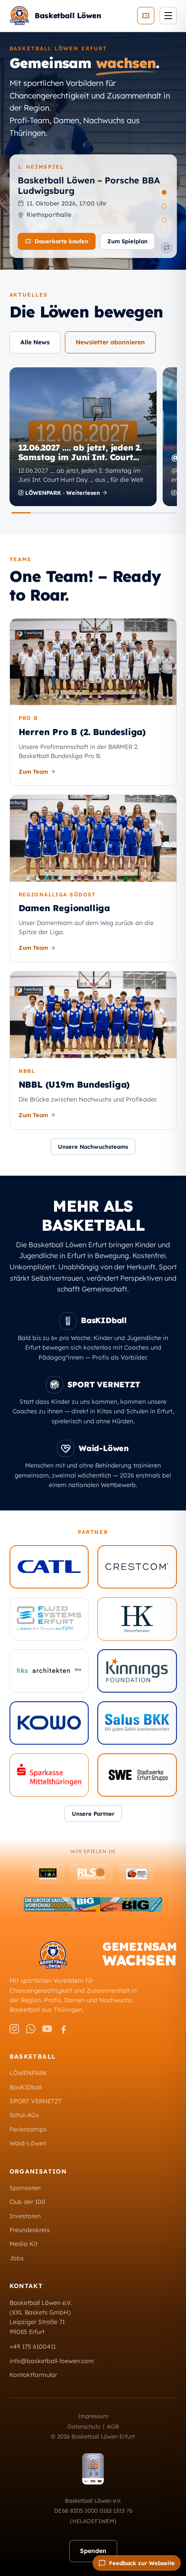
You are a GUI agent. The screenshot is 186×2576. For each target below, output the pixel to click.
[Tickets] (146, 16)
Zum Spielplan (127, 241)
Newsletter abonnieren (110, 342)
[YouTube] (47, 2029)
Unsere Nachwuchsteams (93, 1147)
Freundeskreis (30, 2230)
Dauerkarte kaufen (61, 241)
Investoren (25, 2216)
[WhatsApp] (31, 2029)
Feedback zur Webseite (142, 2563)
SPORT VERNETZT (36, 2101)
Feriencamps (28, 2129)
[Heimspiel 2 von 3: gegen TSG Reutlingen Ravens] (164, 206)
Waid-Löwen (28, 2143)
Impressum (93, 2416)
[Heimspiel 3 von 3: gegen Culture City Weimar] (164, 220)
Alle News (35, 342)
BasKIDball (26, 2087)
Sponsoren (25, 2188)
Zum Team (33, 771)
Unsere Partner (93, 1814)
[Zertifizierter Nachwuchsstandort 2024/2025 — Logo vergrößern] (93, 2469)
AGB (113, 2426)
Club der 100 (27, 2202)
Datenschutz (84, 2426)
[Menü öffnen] (168, 16)
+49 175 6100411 (33, 2347)
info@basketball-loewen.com (52, 2361)
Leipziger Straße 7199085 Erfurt (37, 2327)
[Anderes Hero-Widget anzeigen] (167, 248)
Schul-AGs (24, 2115)
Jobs (17, 2258)
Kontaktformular (33, 2375)
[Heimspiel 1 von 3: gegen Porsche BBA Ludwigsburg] (164, 192)
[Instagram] (14, 2029)
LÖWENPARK (28, 2073)
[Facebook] (64, 2029)
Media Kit (24, 2244)
